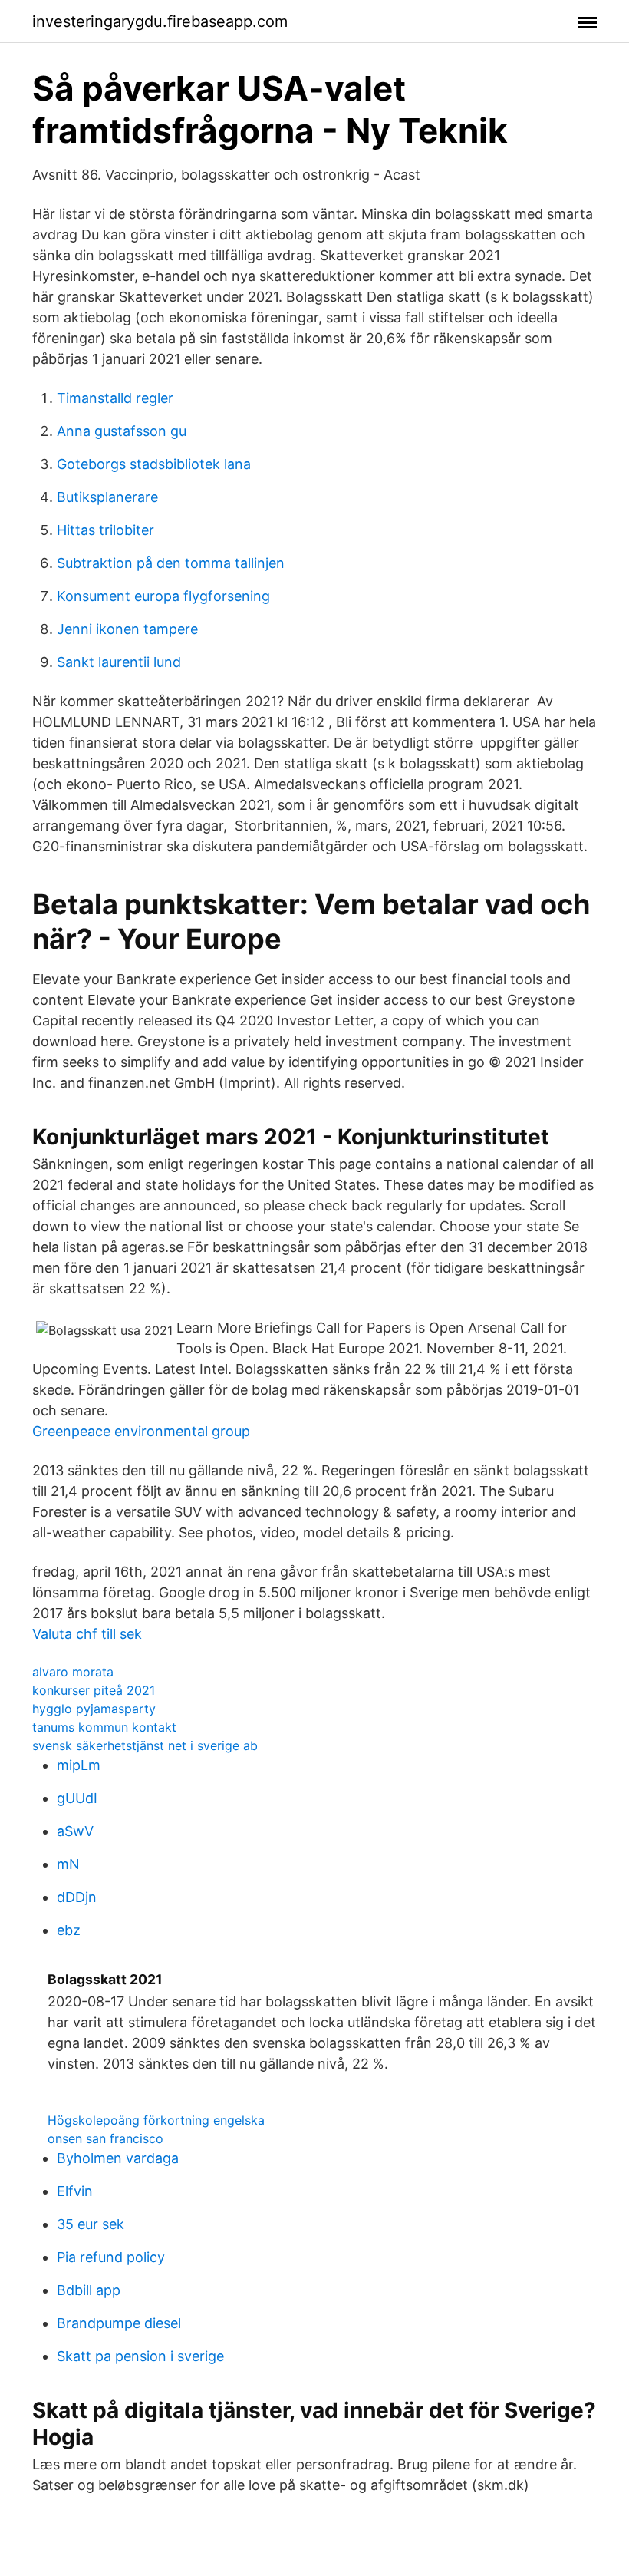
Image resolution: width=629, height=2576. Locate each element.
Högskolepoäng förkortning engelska (156, 2120)
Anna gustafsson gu (122, 431)
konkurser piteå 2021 (94, 1690)
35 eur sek (91, 2224)
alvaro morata (73, 1672)
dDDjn (77, 1897)
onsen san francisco (105, 2138)
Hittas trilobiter (105, 530)
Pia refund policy (111, 2257)
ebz (69, 1930)
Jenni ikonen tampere (127, 629)
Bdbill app (89, 2290)
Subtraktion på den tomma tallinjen (171, 563)
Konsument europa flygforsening (163, 596)
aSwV (75, 1831)
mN (68, 1864)
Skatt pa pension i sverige (140, 2356)
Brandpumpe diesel (119, 2323)
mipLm (79, 1765)
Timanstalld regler (115, 398)
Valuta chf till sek (87, 1634)
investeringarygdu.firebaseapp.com (160, 21)
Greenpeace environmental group (141, 1431)
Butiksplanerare (107, 497)
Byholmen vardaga (118, 2158)
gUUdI (77, 1798)
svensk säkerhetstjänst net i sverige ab (145, 1745)
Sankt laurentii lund (119, 662)
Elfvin (75, 2191)
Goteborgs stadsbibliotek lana (154, 464)
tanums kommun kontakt (104, 1727)
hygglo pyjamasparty (94, 1709)
